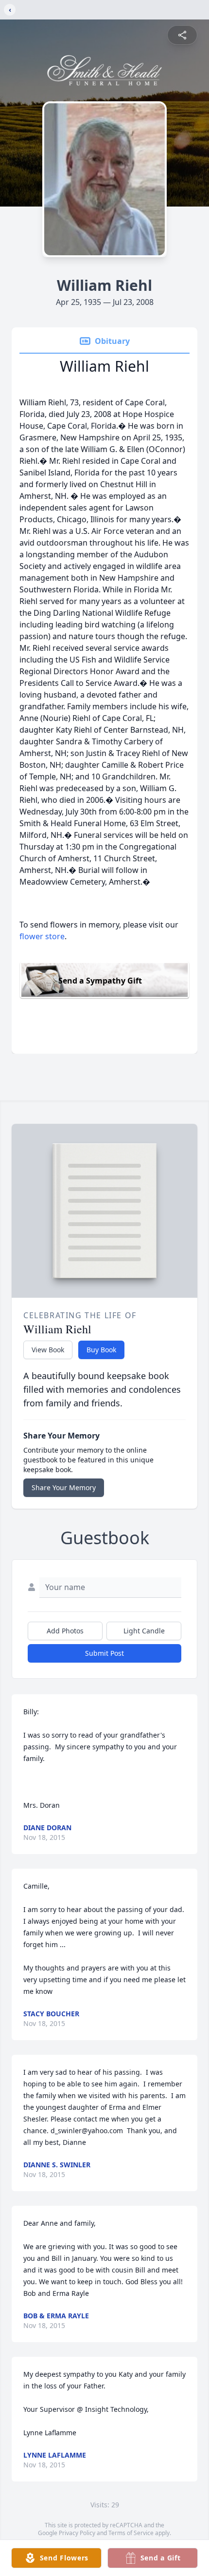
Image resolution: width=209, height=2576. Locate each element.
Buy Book (101, 1350)
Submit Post (104, 1653)
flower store (42, 936)
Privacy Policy (77, 2533)
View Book (48, 1350)
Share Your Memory (64, 1487)
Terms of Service (131, 2533)
